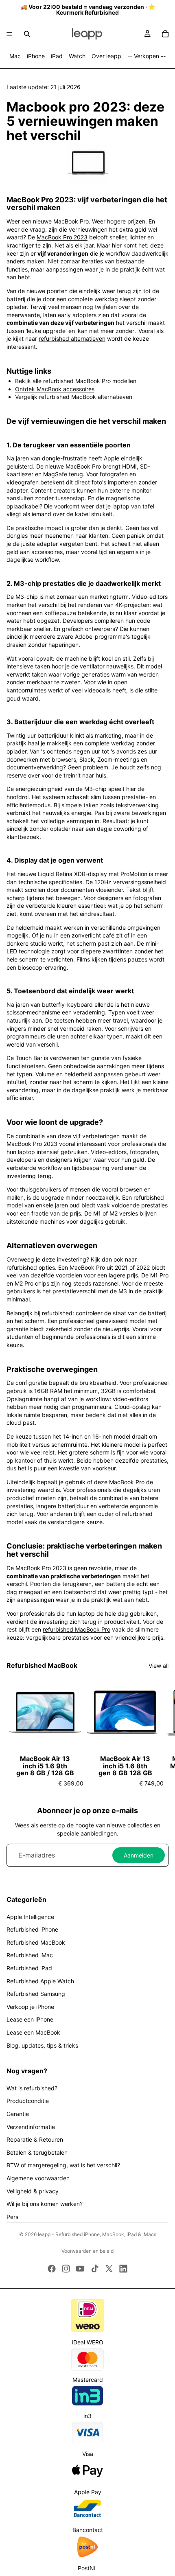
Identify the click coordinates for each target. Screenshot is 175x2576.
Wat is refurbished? (32, 2088)
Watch (77, 56)
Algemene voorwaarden (38, 2178)
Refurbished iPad (29, 1968)
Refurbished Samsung (36, 1994)
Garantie (18, 2114)
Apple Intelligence (30, 1917)
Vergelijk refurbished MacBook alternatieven (74, 397)
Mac (15, 56)
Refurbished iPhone (32, 1929)
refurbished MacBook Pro (77, 1629)
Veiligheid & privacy (33, 2191)
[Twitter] (109, 2269)
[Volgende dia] (160, 1730)
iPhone (36, 56)
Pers (12, 2217)
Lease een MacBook (33, 2032)
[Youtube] (80, 2269)
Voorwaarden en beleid (87, 2251)
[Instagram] (66, 2269)
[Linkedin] (123, 2269)
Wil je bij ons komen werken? (45, 2204)
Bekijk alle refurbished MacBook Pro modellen (76, 381)
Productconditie (28, 2101)
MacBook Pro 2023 (62, 237)
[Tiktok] (95, 2269)
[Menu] (9, 34)
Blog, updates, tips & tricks (42, 2045)
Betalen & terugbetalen (37, 2152)
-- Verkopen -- (147, 56)
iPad (57, 56)
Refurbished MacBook (36, 1942)
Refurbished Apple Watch (40, 1981)
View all (159, 1666)
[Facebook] (52, 2269)
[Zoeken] (27, 34)
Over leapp (106, 56)
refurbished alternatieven (72, 338)
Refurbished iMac (30, 1955)
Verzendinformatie (31, 2127)
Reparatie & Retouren (35, 2139)
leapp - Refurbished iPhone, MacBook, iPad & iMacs (97, 2234)
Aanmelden (139, 1855)
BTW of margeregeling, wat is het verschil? (63, 2165)
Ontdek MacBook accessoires (55, 389)
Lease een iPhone (30, 2019)
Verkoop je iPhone (30, 2007)
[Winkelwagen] (165, 34)
